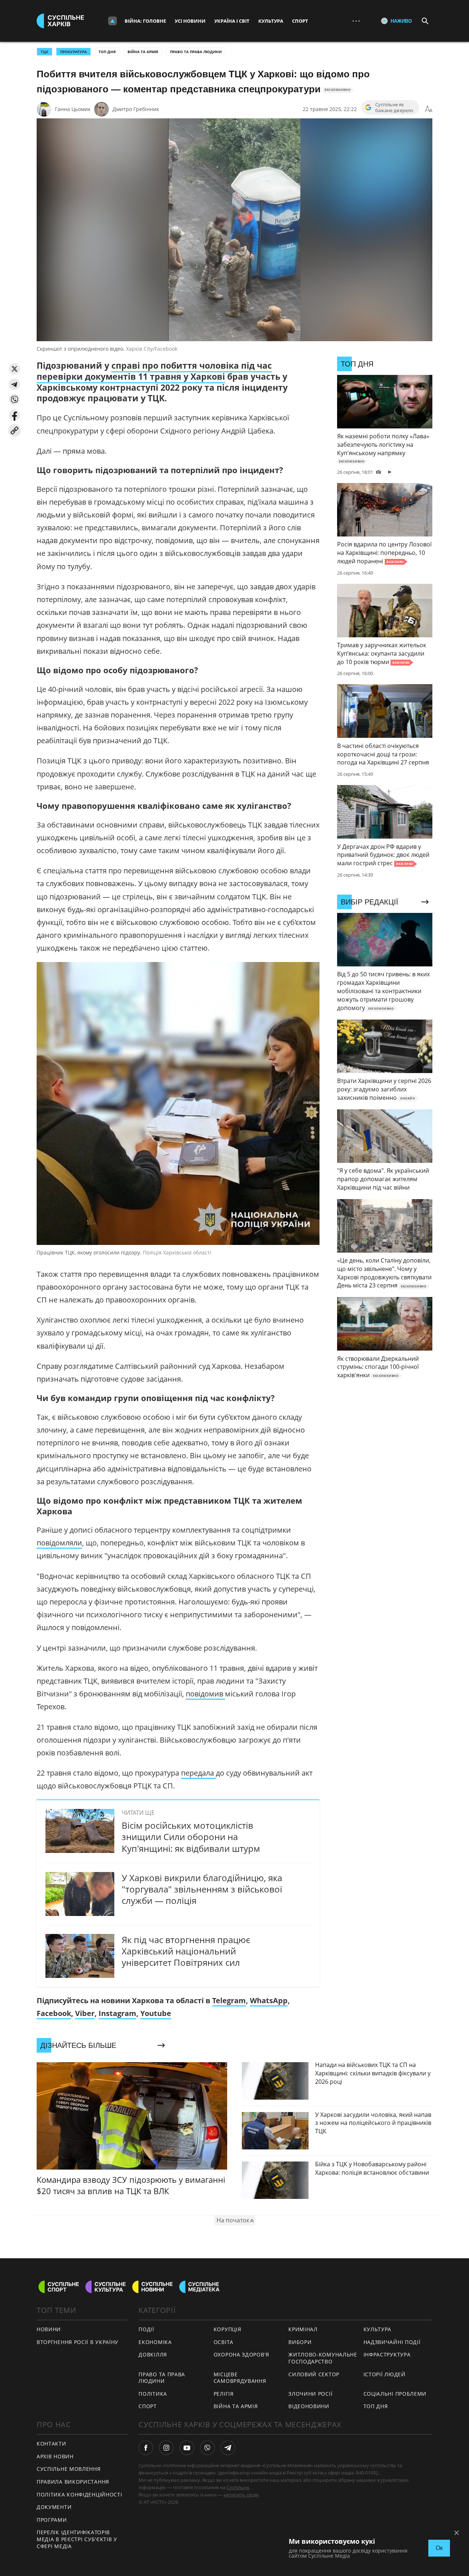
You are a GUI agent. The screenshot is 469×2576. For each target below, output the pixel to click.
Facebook (54, 2013)
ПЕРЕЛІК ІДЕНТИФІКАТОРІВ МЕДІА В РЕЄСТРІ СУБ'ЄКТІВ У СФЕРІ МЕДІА (77, 2539)
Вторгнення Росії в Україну (77, 2342)
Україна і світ (232, 21)
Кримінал (303, 2329)
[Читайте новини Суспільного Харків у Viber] (207, 2448)
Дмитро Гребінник (136, 109)
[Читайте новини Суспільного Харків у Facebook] (146, 2448)
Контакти (51, 2444)
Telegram (229, 2000)
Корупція (228, 2329)
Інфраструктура (387, 2354)
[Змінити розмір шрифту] (429, 109)
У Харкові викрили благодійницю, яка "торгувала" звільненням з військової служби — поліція (202, 1889)
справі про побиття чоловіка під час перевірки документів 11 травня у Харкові (154, 371)
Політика (153, 2394)
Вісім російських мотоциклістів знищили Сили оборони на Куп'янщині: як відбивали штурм (191, 1837)
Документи (54, 2507)
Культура (271, 21)
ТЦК (45, 52)
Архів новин (55, 2456)
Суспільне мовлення (69, 2469)
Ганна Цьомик (73, 109)
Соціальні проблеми (395, 2394)
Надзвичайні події (392, 2342)
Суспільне (238, 2487)
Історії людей (385, 2374)
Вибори (300, 2342)
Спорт (300, 21)
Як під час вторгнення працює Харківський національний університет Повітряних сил (186, 1951)
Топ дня (107, 52)
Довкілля (153, 2354)
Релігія (224, 2394)
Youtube (156, 2013)
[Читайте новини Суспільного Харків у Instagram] (166, 2448)
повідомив (205, 1694)
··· (356, 21)
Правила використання (73, 2482)
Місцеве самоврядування (240, 2378)
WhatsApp (269, 2000)
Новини (49, 2329)
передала (198, 1773)
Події (146, 2329)
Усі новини (190, 21)
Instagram (117, 2013)
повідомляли (59, 1543)
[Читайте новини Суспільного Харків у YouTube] (187, 2448)
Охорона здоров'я (241, 2354)
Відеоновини (309, 2406)
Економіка (155, 2342)
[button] (14, 369)
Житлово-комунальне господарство (323, 2358)
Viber (85, 2013)
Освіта (224, 2342)
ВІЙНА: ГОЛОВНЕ (145, 21)
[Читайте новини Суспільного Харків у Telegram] (228, 2448)
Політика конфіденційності (80, 2494)
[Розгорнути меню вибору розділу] (112, 21)
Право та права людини (196, 52)
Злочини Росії (310, 2394)
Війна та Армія (143, 52)
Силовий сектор (314, 2374)
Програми (52, 2520)
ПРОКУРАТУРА (73, 52)
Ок (439, 2548)
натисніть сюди (241, 2495)
